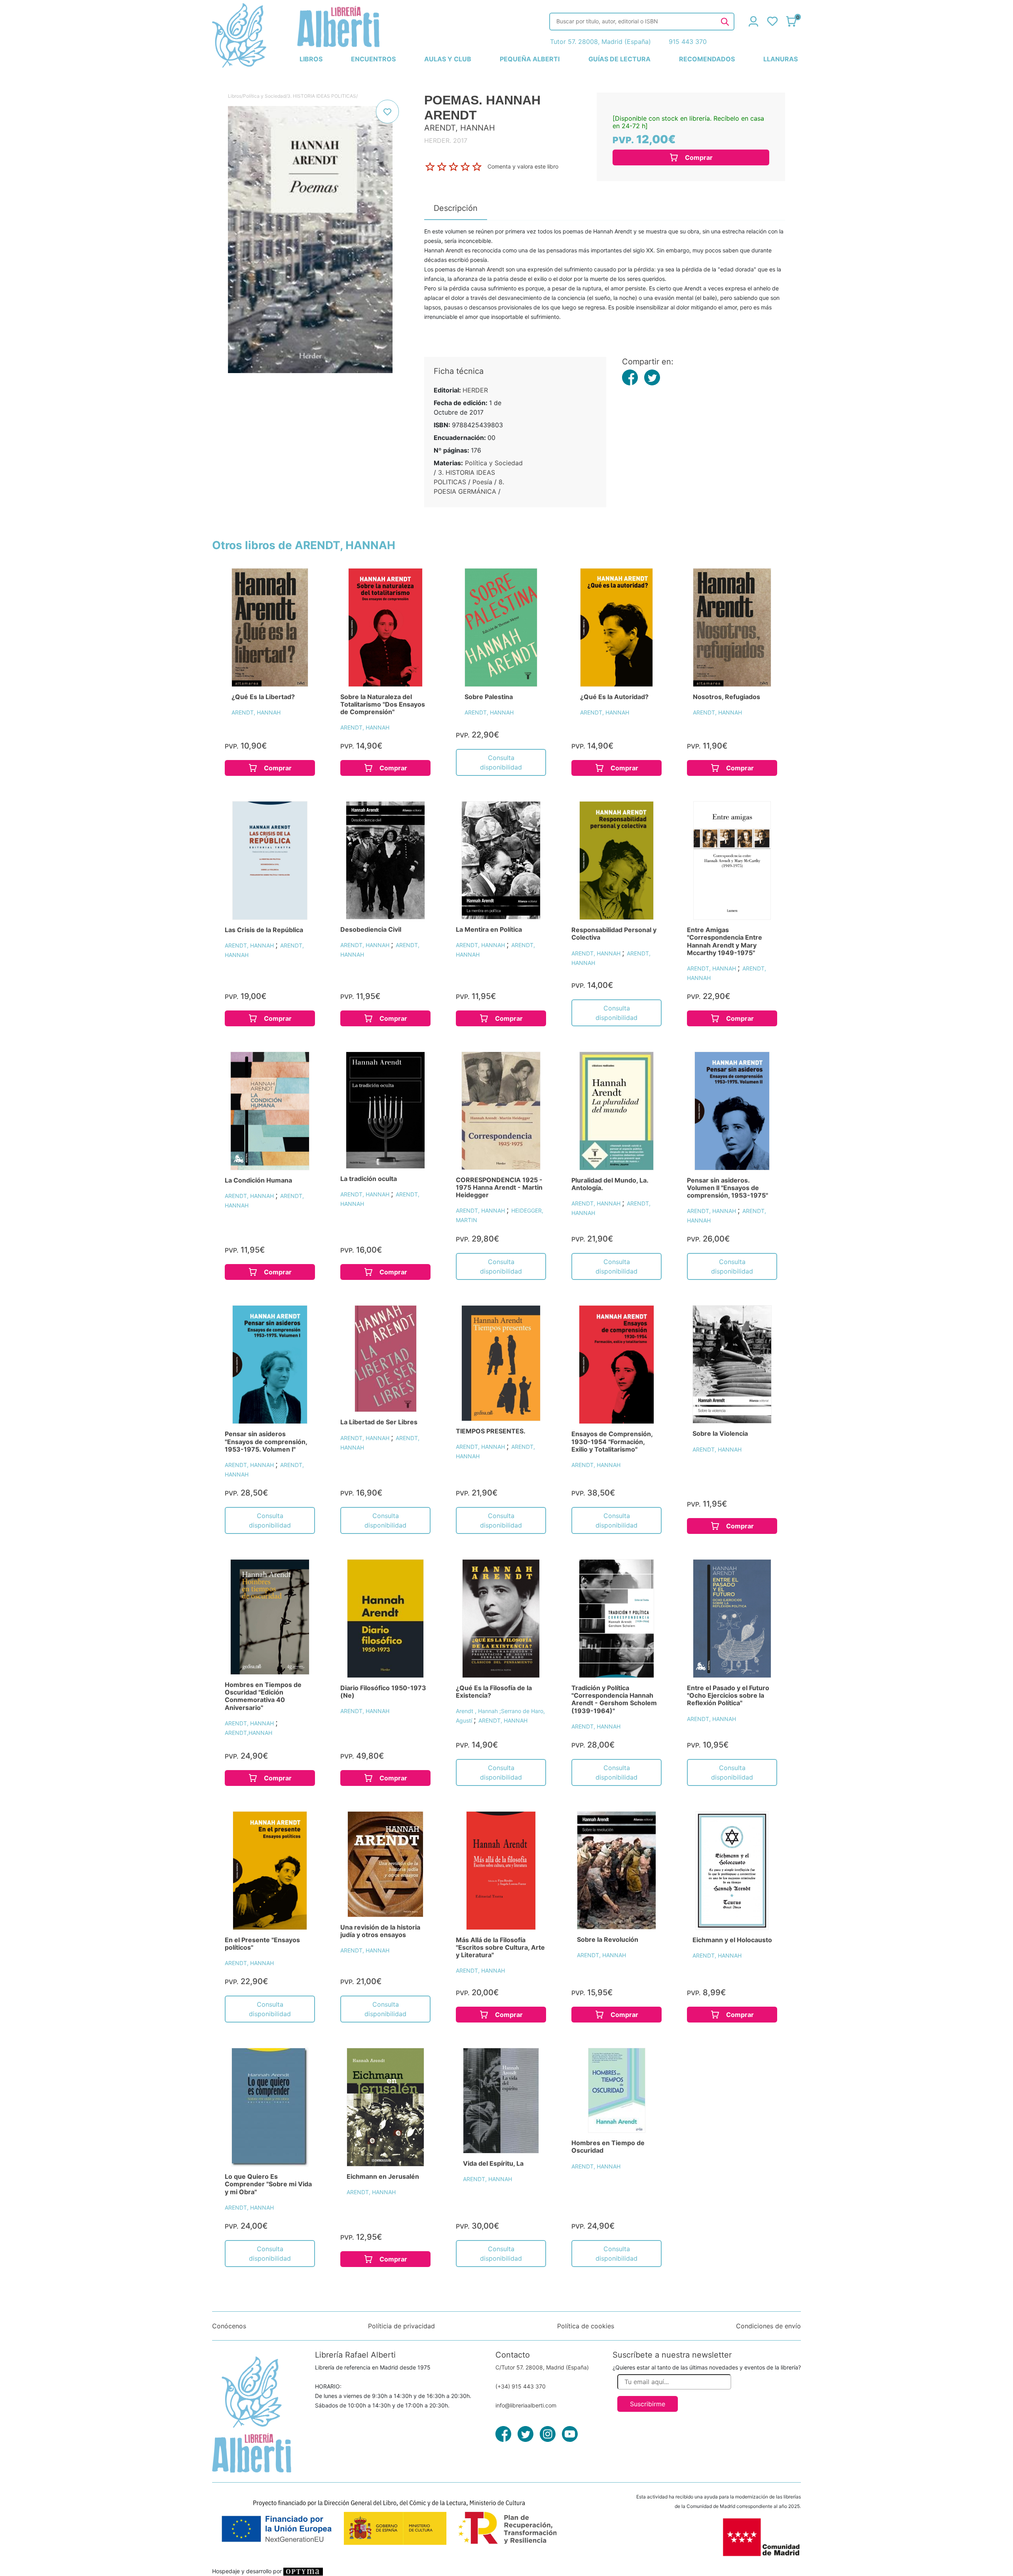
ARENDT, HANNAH (256, 712)
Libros (235, 96)
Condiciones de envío (768, 2326)
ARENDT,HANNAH (249, 1733)
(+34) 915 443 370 (521, 2386)
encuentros (373, 59)
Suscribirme (648, 2404)
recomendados (707, 59)
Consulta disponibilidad (501, 762)
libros (311, 59)
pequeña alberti (530, 59)
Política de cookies (586, 2326)
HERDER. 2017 (446, 140)
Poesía (482, 482)
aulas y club (448, 59)
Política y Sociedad (264, 96)
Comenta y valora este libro (523, 166)
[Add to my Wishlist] (387, 112)
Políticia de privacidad (401, 2326)
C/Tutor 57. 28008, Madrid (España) (542, 2367)
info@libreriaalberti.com (526, 2405)
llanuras (781, 59)
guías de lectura (619, 59)
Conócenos (229, 2326)
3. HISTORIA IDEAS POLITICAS (322, 96)
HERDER (475, 390)
